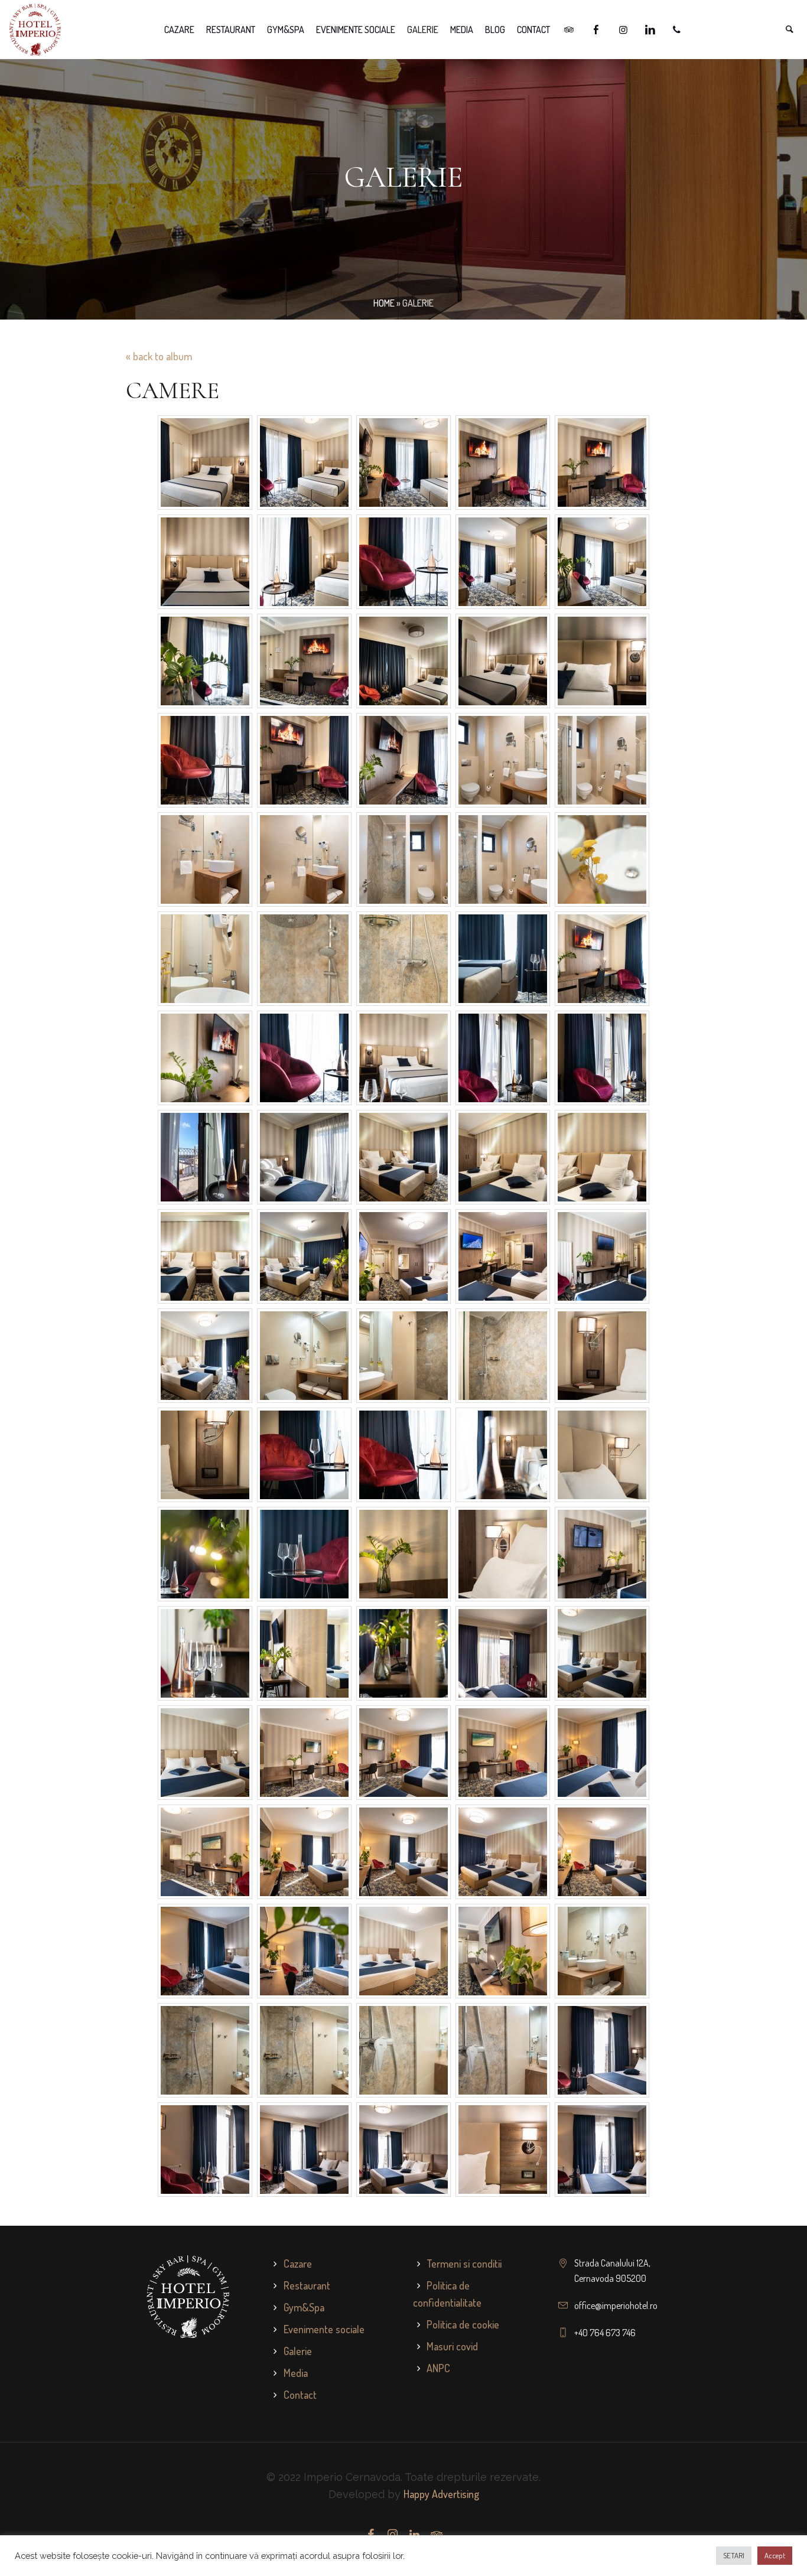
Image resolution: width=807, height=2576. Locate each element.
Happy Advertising (441, 2494)
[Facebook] (371, 2535)
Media (296, 2373)
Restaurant (307, 2285)
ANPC (438, 2368)
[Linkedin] (415, 2535)
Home (384, 303)
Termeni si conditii (464, 2264)
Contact (300, 2395)
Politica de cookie (463, 2324)
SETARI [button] (734, 2555)
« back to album (159, 356)
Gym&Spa (304, 2307)
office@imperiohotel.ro (616, 2305)
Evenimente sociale (324, 2329)
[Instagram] (393, 2535)
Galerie (298, 2351)
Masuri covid (452, 2346)
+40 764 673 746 (605, 2333)
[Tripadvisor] (437, 2535)
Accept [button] (775, 2555)
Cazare (298, 2264)
